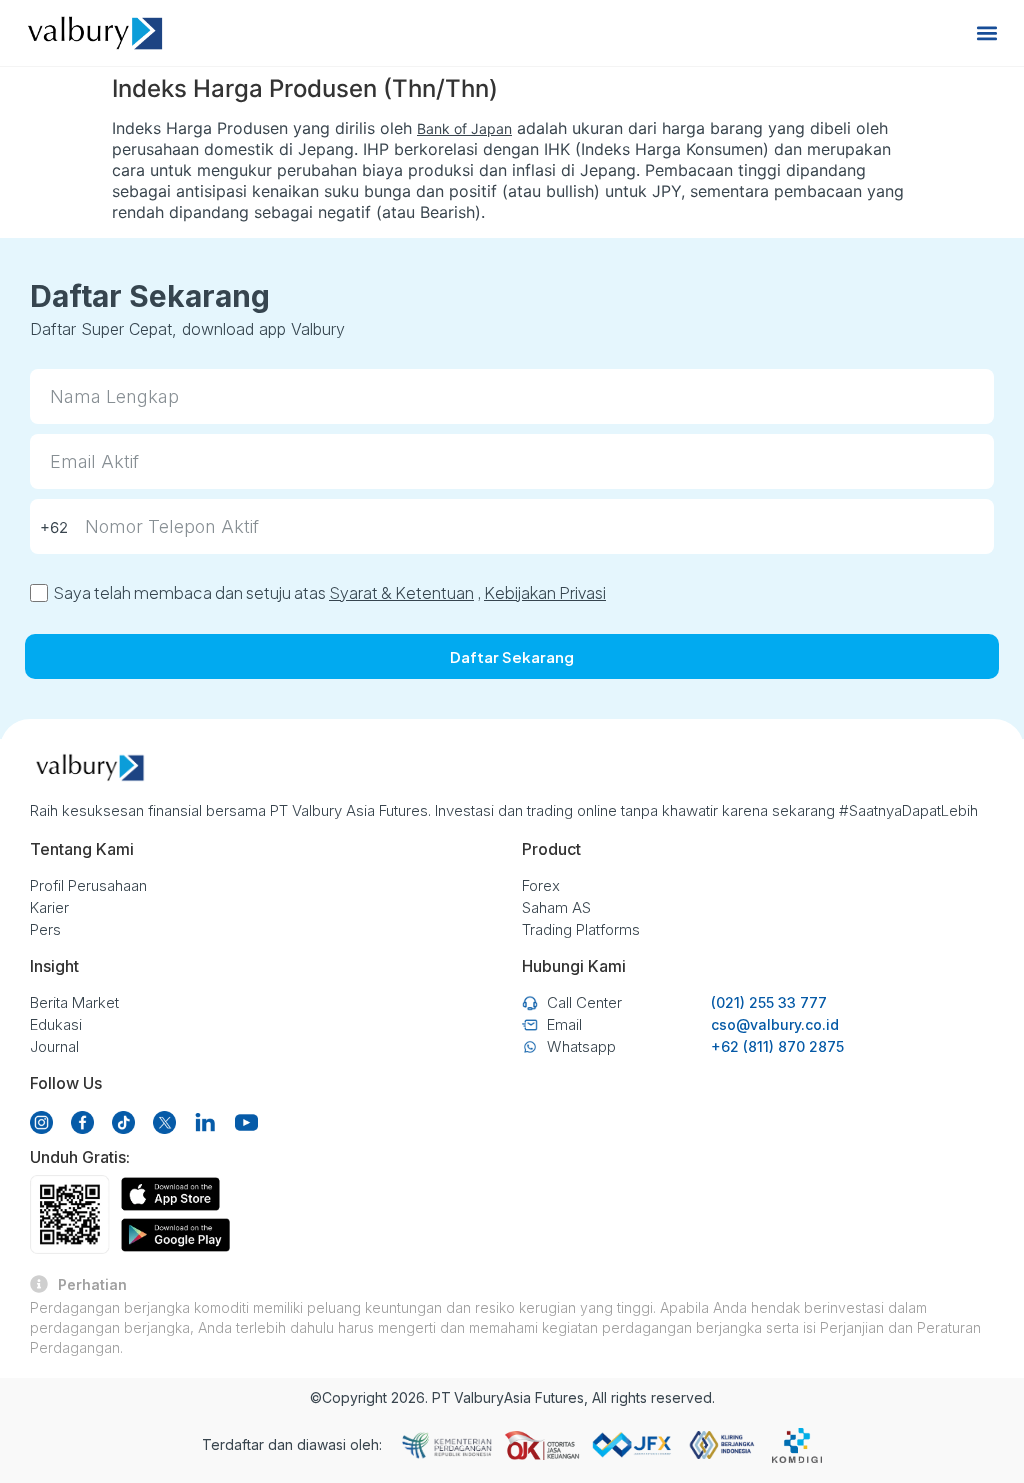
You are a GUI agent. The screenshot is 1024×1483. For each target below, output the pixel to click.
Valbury (479, 1397)
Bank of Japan (464, 128)
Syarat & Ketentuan (401, 592)
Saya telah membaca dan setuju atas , (329, 592)
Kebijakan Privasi (545, 592)
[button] (987, 33)
